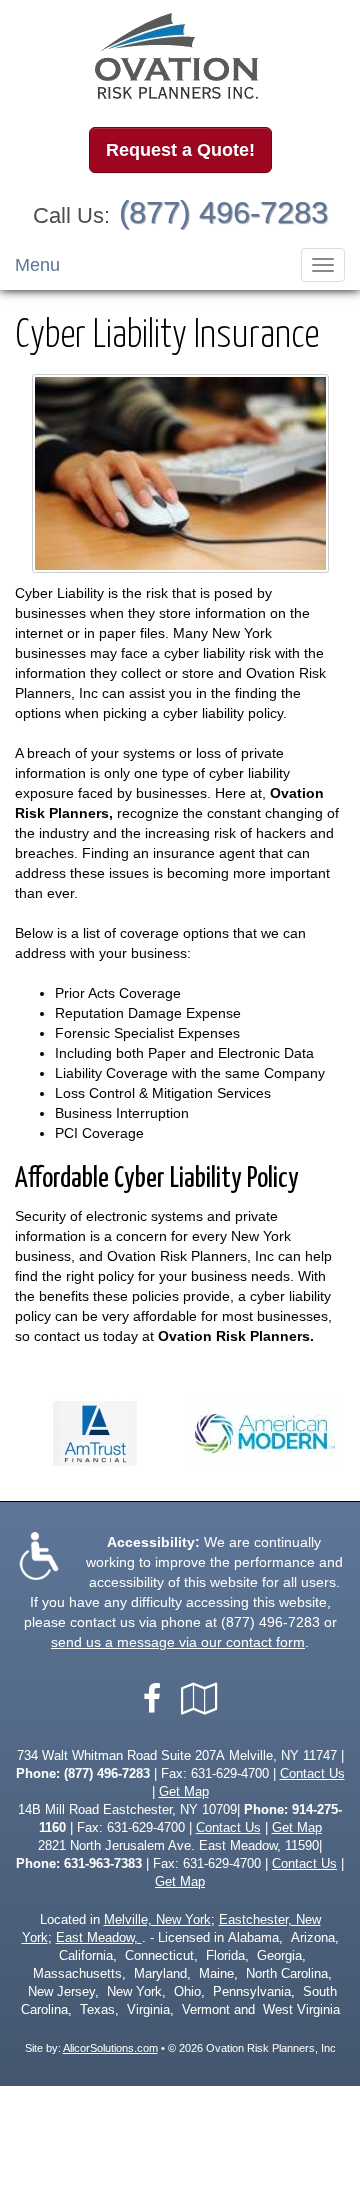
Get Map (184, 1792)
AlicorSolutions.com (110, 2048)
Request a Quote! (180, 150)
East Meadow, (99, 1938)
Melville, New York (157, 1920)
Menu (37, 265)
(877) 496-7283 (223, 212)
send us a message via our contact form (178, 1642)
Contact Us (312, 1774)
